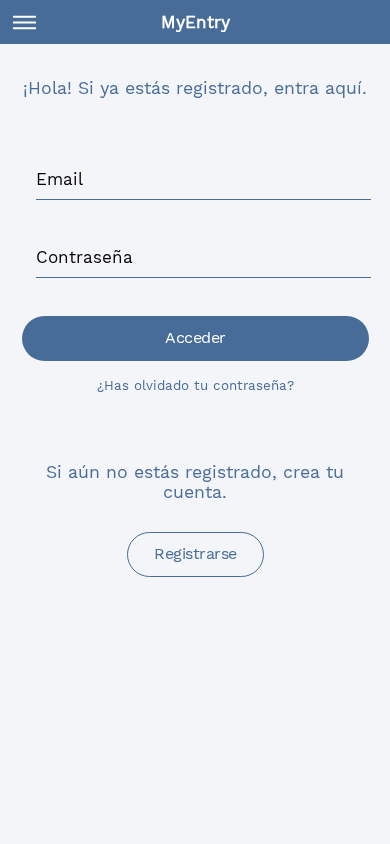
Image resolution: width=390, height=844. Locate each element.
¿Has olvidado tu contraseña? (195, 385)
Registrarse (195, 553)
